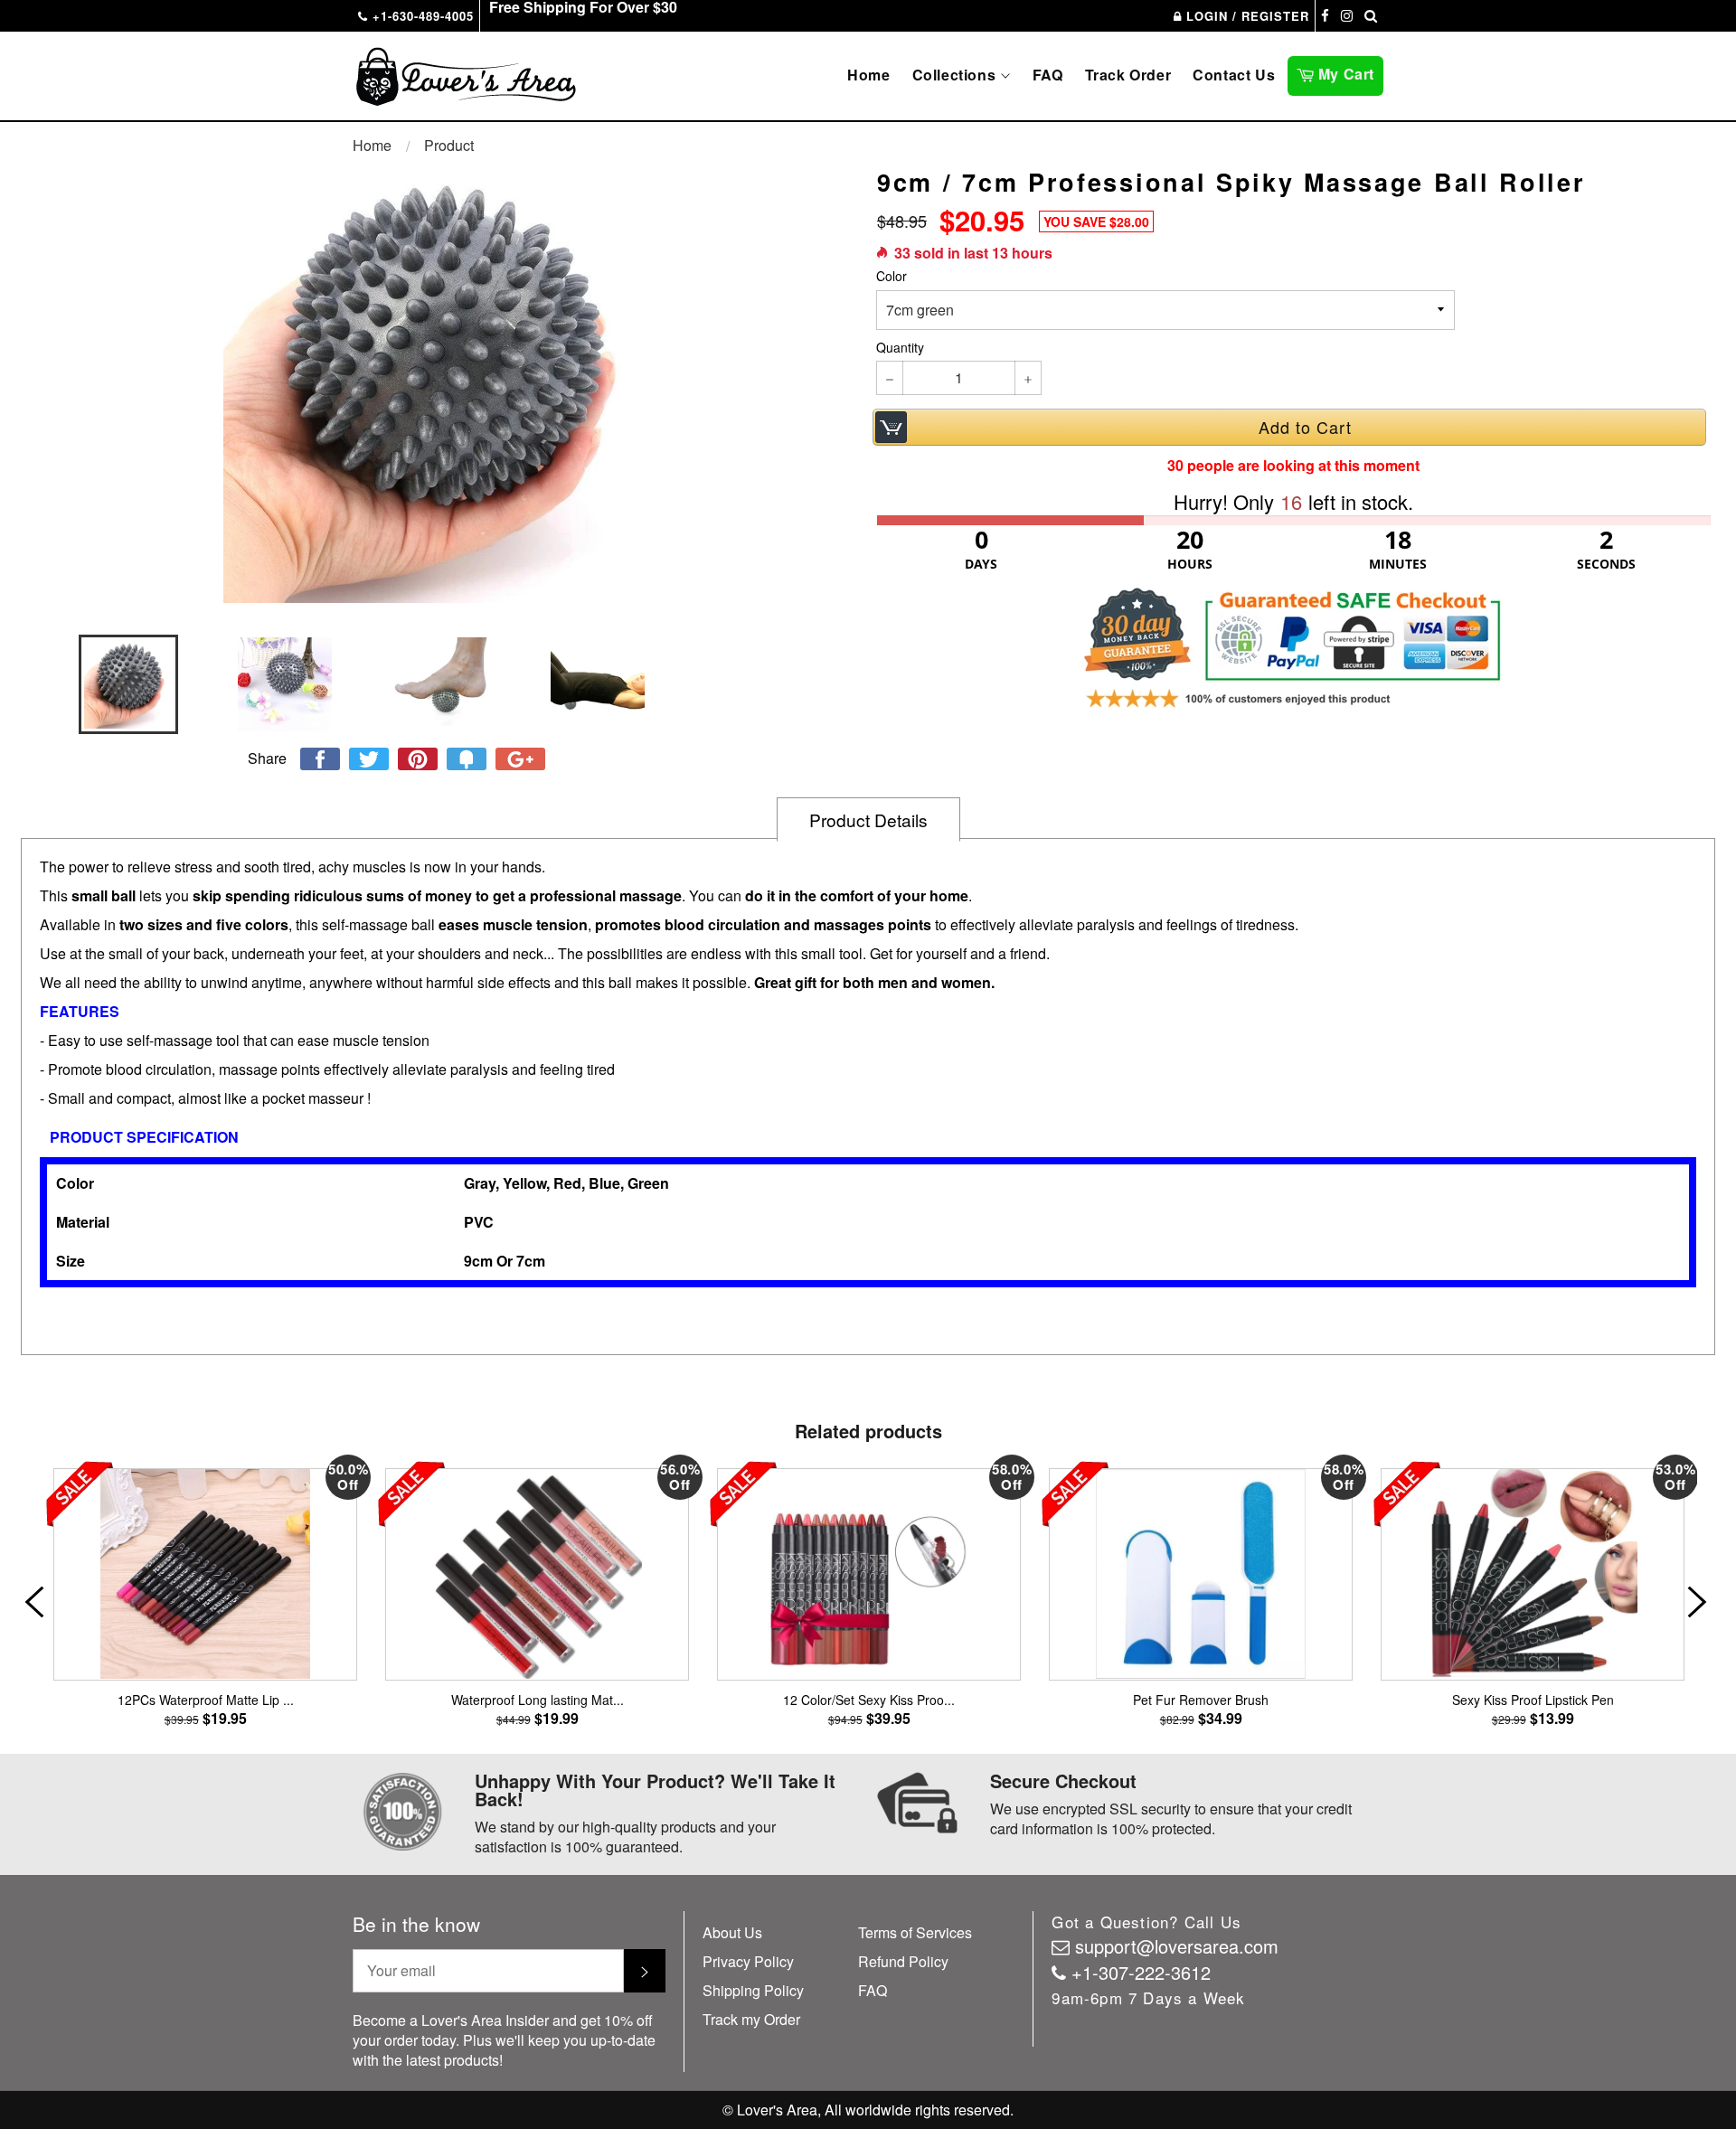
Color (892, 276)
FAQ (1048, 75)
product (449, 145)
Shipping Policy (753, 1990)
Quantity (900, 348)
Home (868, 75)
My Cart (1349, 72)
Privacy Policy (748, 1961)
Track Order (1128, 75)
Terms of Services (915, 1932)
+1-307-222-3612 (1141, 1972)
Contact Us (1234, 75)
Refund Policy (903, 1961)
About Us (732, 1932)
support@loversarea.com (1177, 1946)
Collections (956, 75)
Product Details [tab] (868, 820)
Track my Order (751, 2019)
